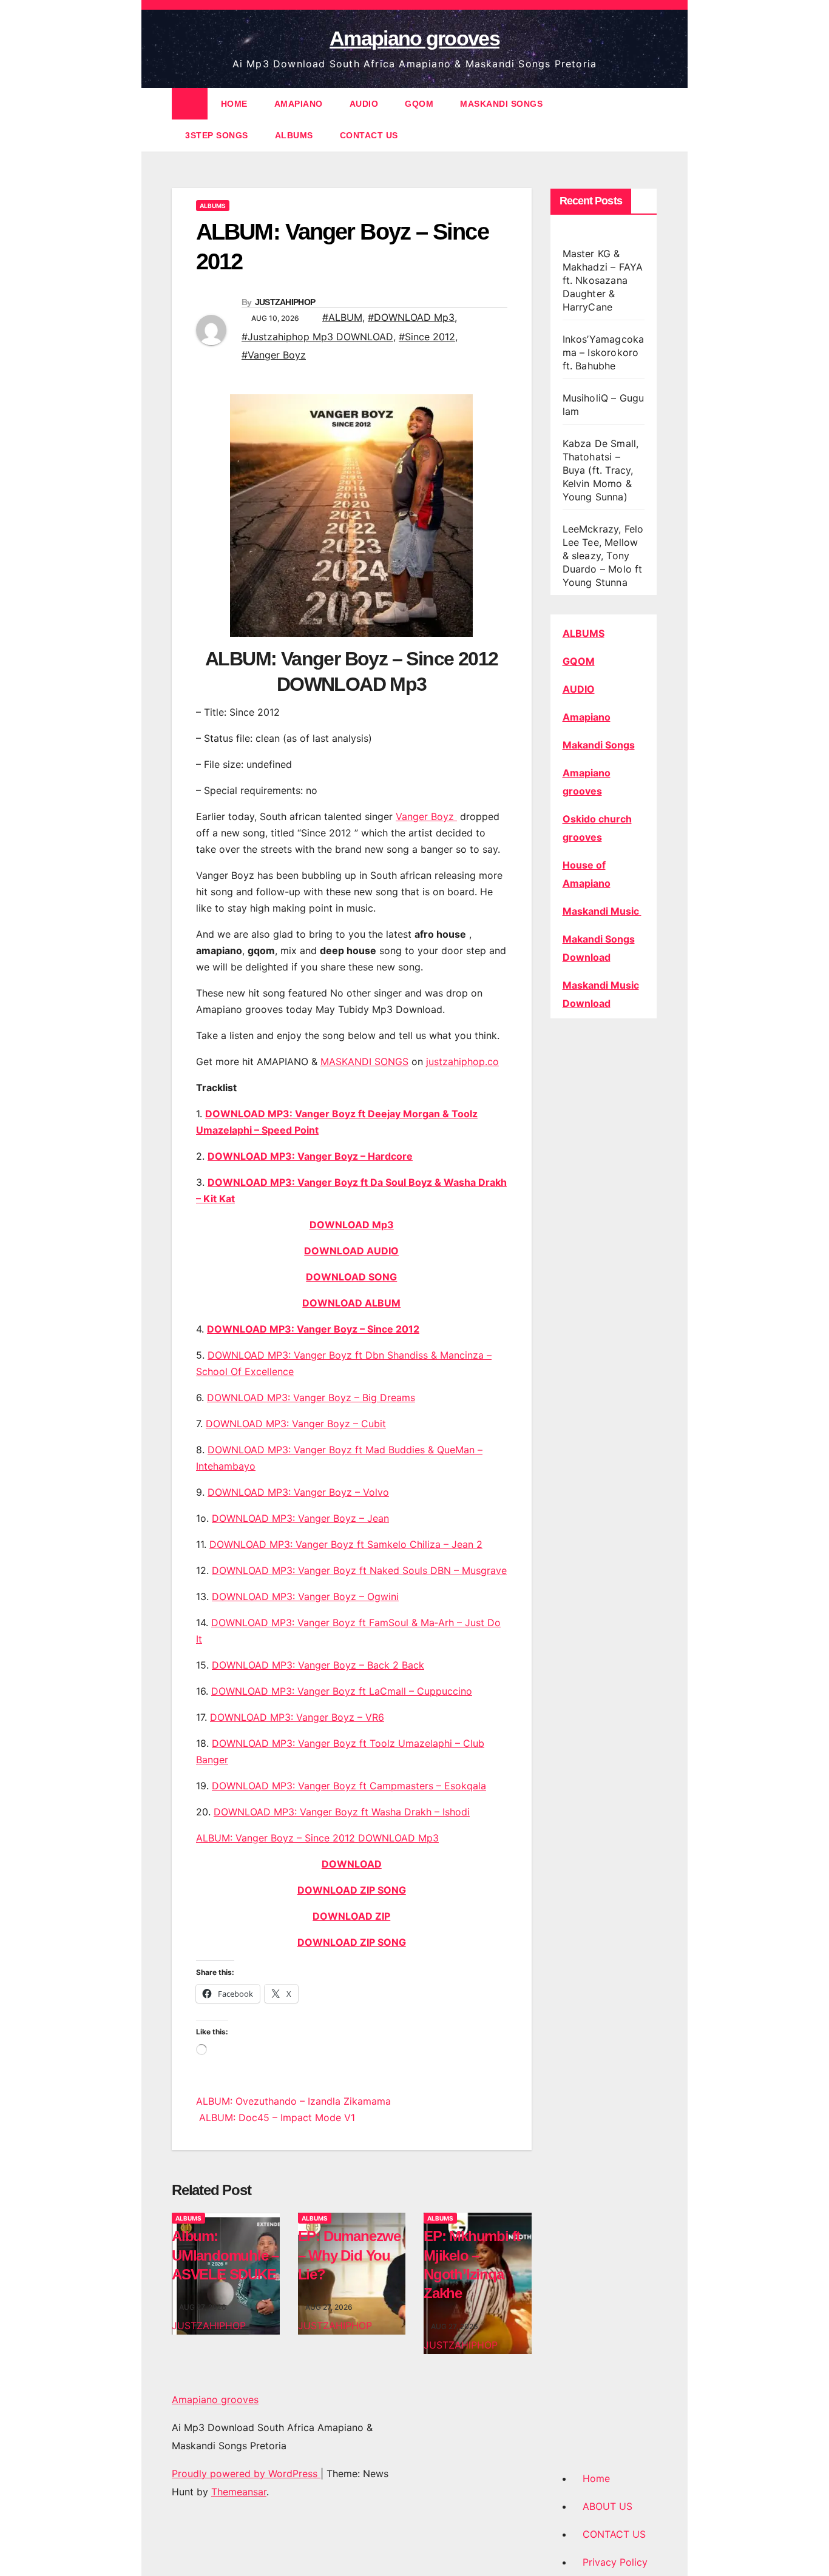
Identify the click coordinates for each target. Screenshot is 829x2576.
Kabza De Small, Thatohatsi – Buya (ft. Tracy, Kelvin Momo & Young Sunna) (601, 470)
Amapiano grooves (414, 38)
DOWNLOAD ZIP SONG (352, 1890)
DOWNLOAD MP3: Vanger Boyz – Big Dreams (311, 1397)
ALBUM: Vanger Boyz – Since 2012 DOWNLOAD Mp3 (317, 1838)
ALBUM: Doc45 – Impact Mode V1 (276, 2117)
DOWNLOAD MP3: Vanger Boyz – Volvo (298, 1492)
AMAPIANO (299, 104)
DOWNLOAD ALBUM (351, 1303)
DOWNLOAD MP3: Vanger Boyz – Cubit (296, 1424)
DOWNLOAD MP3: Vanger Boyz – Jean (300, 1518)
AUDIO (364, 104)
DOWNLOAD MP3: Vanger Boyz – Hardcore (310, 1156)
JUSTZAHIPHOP (285, 302)
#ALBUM (342, 317)
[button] (649, 119)
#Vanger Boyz (274, 355)
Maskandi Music (602, 911)
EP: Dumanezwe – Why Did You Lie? (349, 2255)
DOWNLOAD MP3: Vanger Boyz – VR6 (297, 1717)
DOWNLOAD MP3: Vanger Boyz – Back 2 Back (318, 1665)
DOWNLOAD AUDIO (351, 1251)
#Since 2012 (427, 337)
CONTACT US (369, 135)
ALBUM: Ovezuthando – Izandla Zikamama (293, 2101)
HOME (234, 104)
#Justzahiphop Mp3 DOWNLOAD (317, 337)
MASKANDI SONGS (501, 104)
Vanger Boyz (426, 816)
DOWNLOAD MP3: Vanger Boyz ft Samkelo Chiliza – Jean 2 (346, 1544)
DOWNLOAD (352, 1864)
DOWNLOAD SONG (351, 1277)
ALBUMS (294, 135)
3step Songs (217, 135)
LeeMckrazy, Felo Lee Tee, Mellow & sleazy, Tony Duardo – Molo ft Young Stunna (603, 556)
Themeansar (239, 2492)
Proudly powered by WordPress (246, 2473)
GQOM (419, 104)
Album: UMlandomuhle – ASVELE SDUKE (225, 2255)
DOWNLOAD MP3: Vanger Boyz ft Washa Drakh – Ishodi (342, 1812)
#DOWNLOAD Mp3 (411, 317)
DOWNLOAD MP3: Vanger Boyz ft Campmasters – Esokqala (349, 1786)
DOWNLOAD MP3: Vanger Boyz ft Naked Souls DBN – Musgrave (359, 1570)
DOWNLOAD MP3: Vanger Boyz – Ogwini (305, 1596)
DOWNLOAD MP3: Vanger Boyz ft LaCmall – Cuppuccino (342, 1691)
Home (596, 2478)
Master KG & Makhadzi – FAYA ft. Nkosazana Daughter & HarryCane (603, 280)
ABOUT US (607, 2506)
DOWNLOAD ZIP (351, 1916)
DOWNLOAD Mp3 (352, 1225)
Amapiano (587, 717)
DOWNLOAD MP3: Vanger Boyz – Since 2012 (313, 1329)
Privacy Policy (615, 2562)
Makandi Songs (599, 745)
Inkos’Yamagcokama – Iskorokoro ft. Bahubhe (604, 352)
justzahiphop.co (462, 1061)
